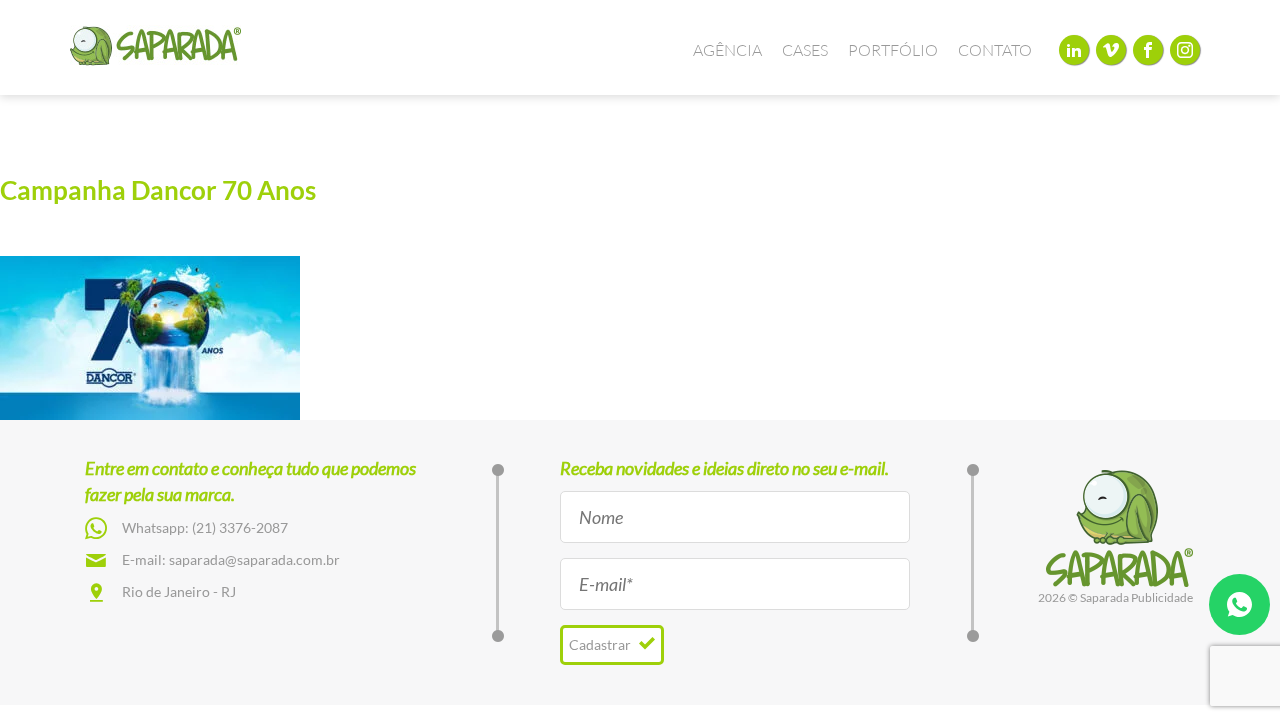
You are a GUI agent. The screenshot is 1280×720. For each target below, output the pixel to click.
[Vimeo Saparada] (1111, 49)
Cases (805, 50)
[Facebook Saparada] (1148, 49)
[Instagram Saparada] (1185, 49)
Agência (727, 50)
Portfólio (893, 50)
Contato (995, 50)
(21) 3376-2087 (240, 527)
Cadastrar (601, 644)
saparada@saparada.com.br (254, 559)
